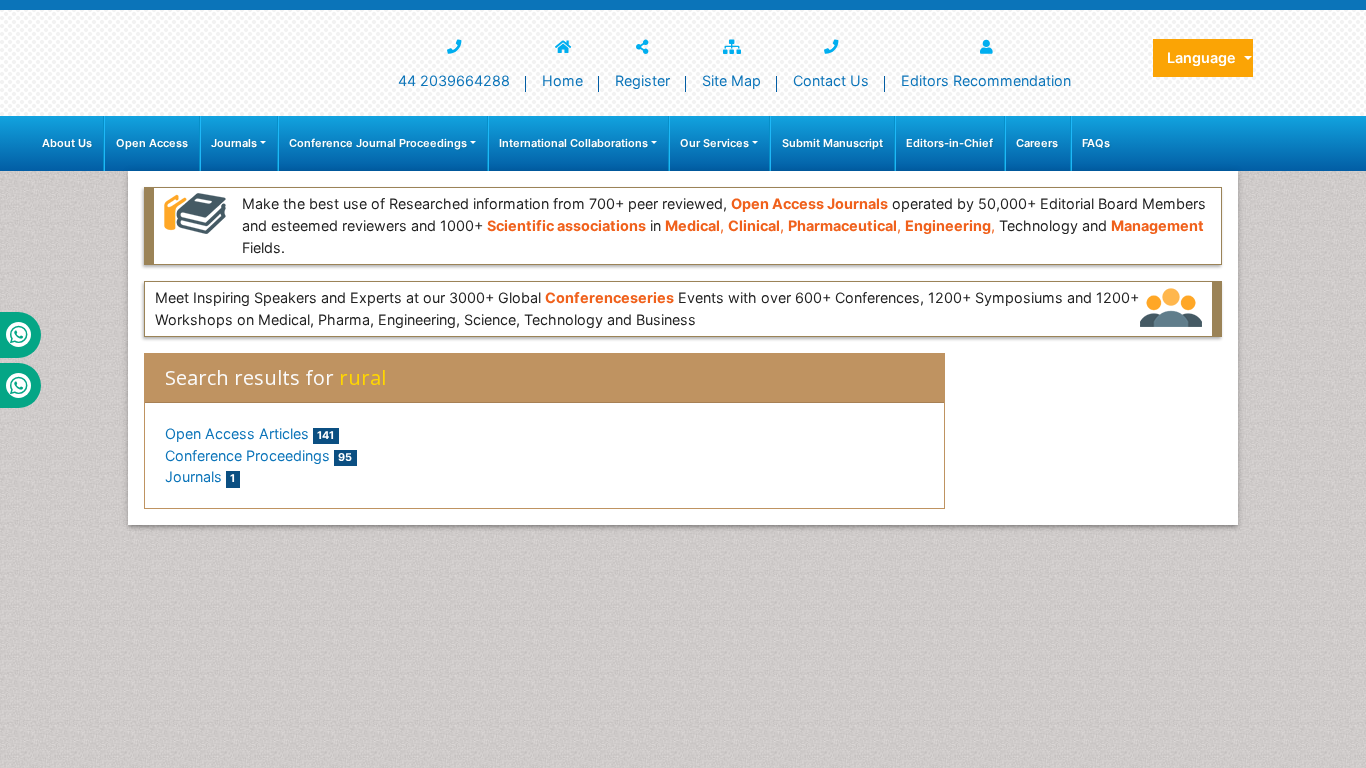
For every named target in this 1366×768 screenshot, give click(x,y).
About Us (67, 143)
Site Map (731, 80)
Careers (1037, 143)
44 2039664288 (454, 80)
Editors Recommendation (986, 80)
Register (642, 80)
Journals (200, 476)
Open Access (152, 143)
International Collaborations (573, 143)
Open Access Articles (249, 433)
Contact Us (831, 80)
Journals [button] (234, 143)
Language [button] (1203, 57)
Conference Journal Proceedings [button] (378, 143)
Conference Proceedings (258, 455)
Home (562, 80)
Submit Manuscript (832, 143)
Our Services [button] (714, 143)
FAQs (1096, 143)
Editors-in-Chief (949, 143)
